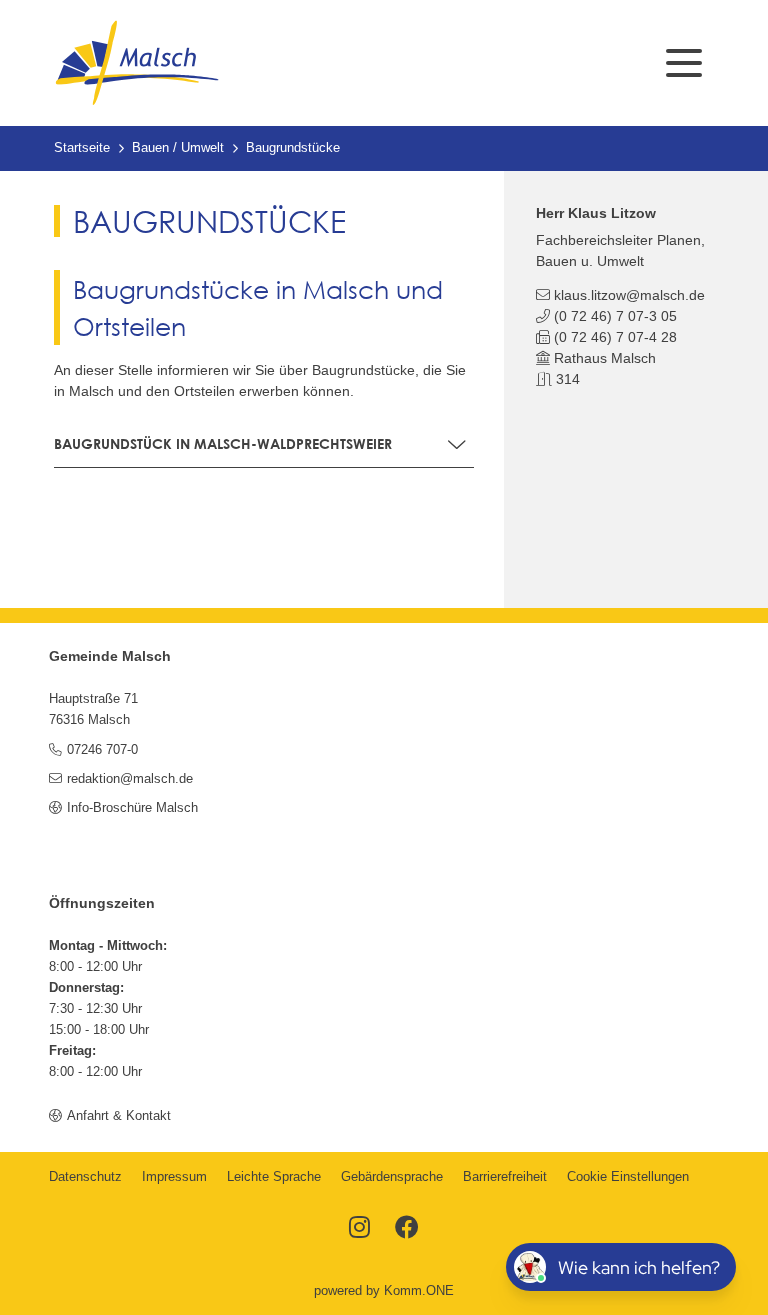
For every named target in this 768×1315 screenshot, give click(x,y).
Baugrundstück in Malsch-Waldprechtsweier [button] (223, 443)
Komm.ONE (419, 1291)
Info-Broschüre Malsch (132, 808)
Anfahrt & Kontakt (118, 1116)
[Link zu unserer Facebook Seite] (407, 1229)
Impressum (174, 1177)
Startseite (82, 148)
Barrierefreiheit (505, 1177)
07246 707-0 (102, 750)
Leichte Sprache (274, 1177)
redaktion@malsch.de (129, 779)
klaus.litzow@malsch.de (629, 295)
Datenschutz (85, 1177)
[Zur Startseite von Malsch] (136, 63)
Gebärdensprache (392, 1177)
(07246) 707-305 (615, 316)
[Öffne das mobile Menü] (684, 63)
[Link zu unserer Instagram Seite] (359, 1229)
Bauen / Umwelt (178, 148)
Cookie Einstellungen (628, 1177)
